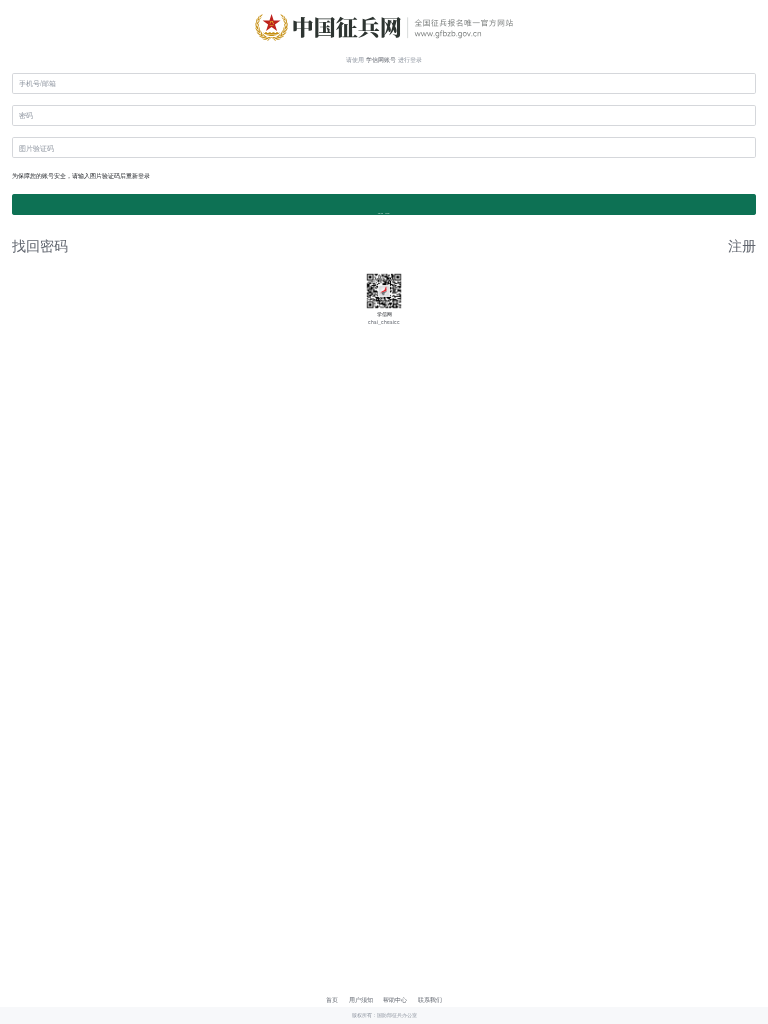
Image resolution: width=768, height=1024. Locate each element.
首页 (332, 999)
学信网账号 (381, 59)
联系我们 (430, 999)
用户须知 (361, 999)
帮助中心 (395, 999)
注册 (742, 245)
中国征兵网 (384, 25)
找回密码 (40, 245)
